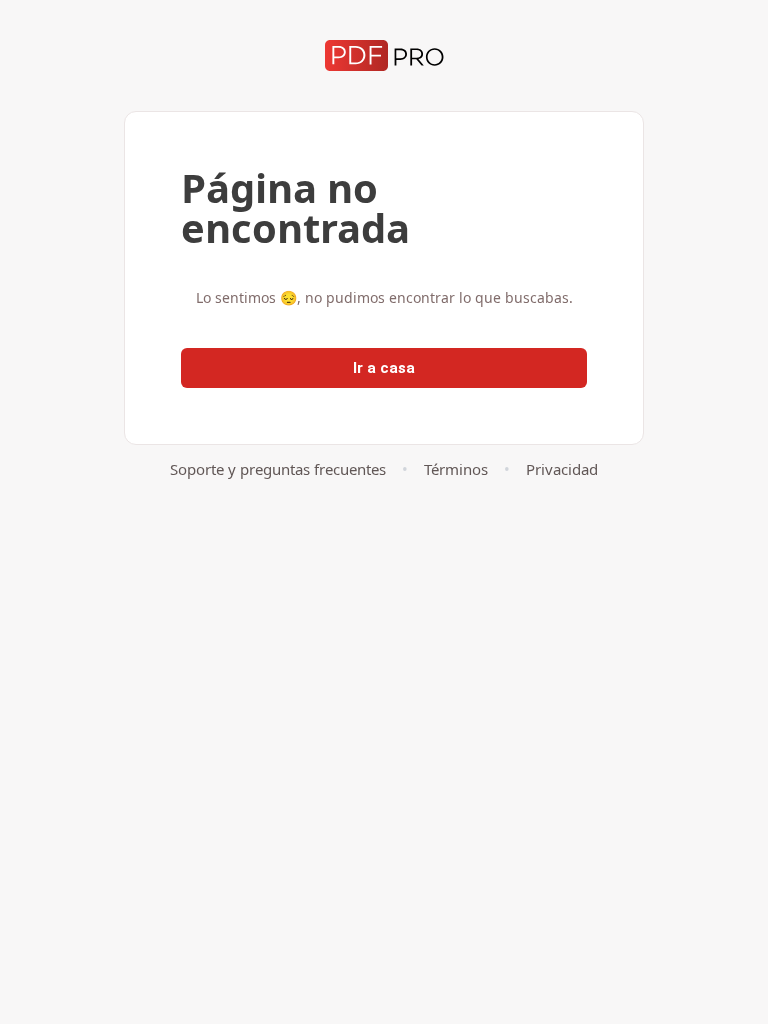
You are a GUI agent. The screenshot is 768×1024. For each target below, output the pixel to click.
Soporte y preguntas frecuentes (278, 469)
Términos (456, 469)
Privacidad (562, 469)
